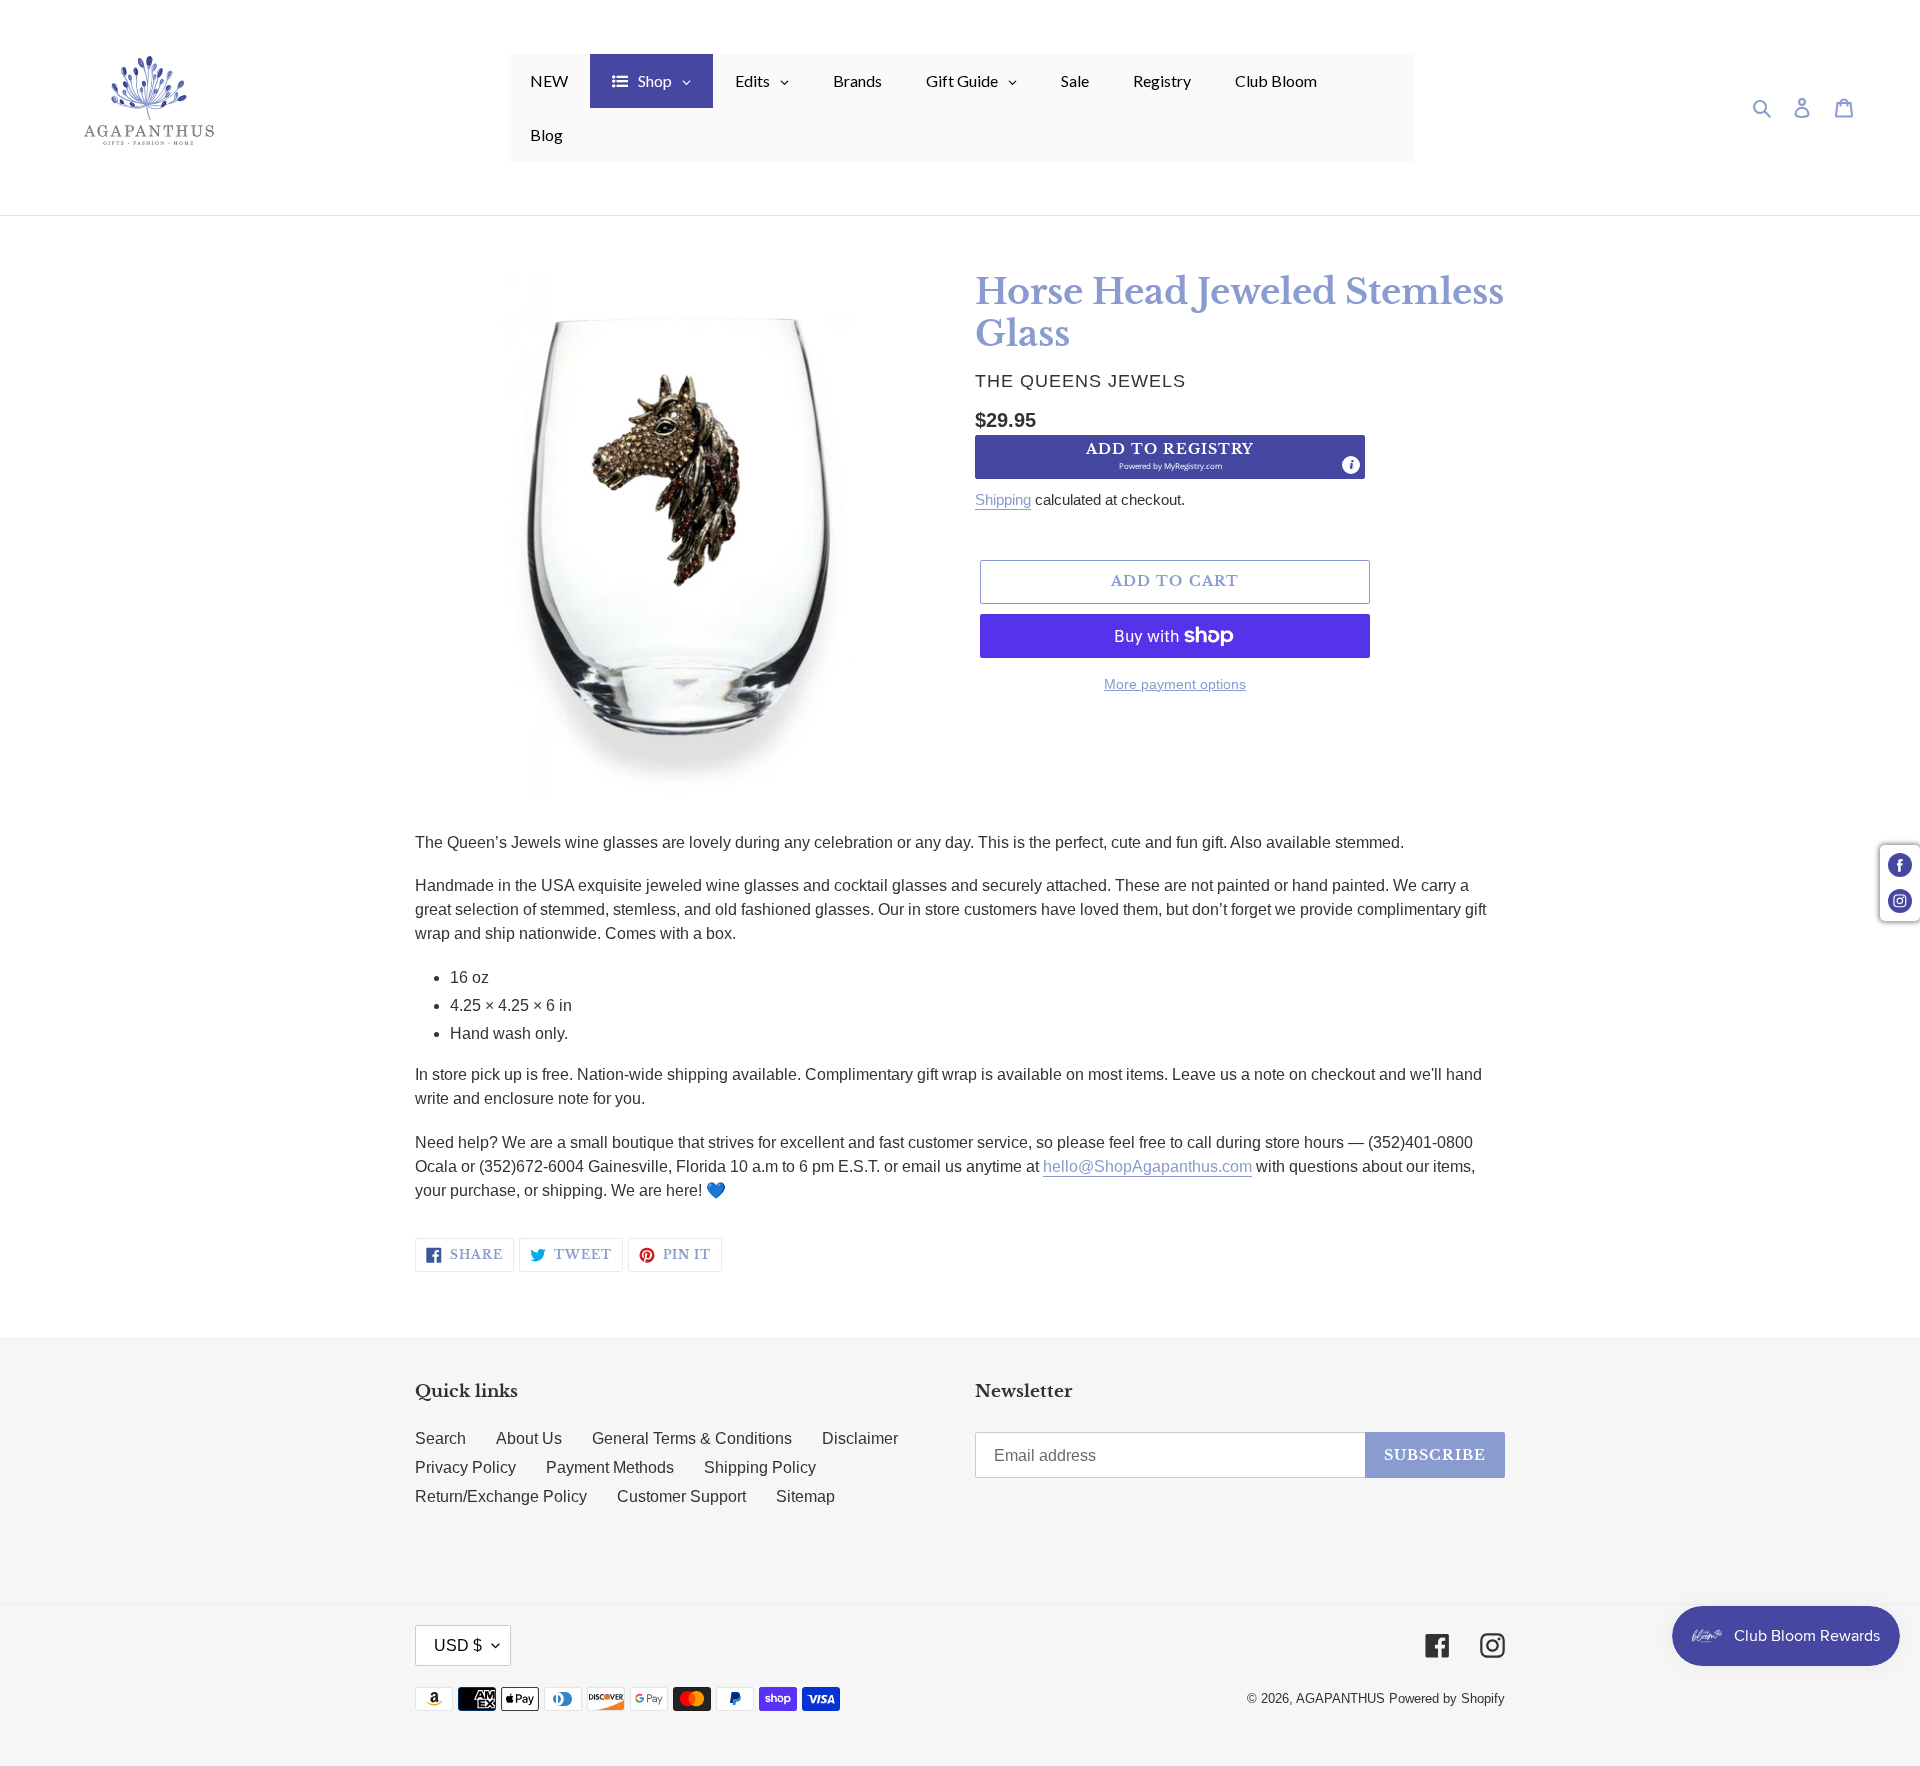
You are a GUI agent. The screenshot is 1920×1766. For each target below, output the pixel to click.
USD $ (458, 1645)
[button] (1170, 457)
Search (440, 1438)
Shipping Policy (760, 1467)
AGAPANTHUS (1340, 1698)
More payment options (1175, 684)
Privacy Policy (465, 1467)
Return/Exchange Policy (501, 1496)
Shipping (1003, 499)
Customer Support (681, 1496)
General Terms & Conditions (692, 1438)
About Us (529, 1438)
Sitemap (805, 1496)
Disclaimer (860, 1438)
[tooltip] (1351, 465)
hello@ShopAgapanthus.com (1147, 1166)
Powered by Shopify (1447, 1698)
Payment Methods (610, 1467)
